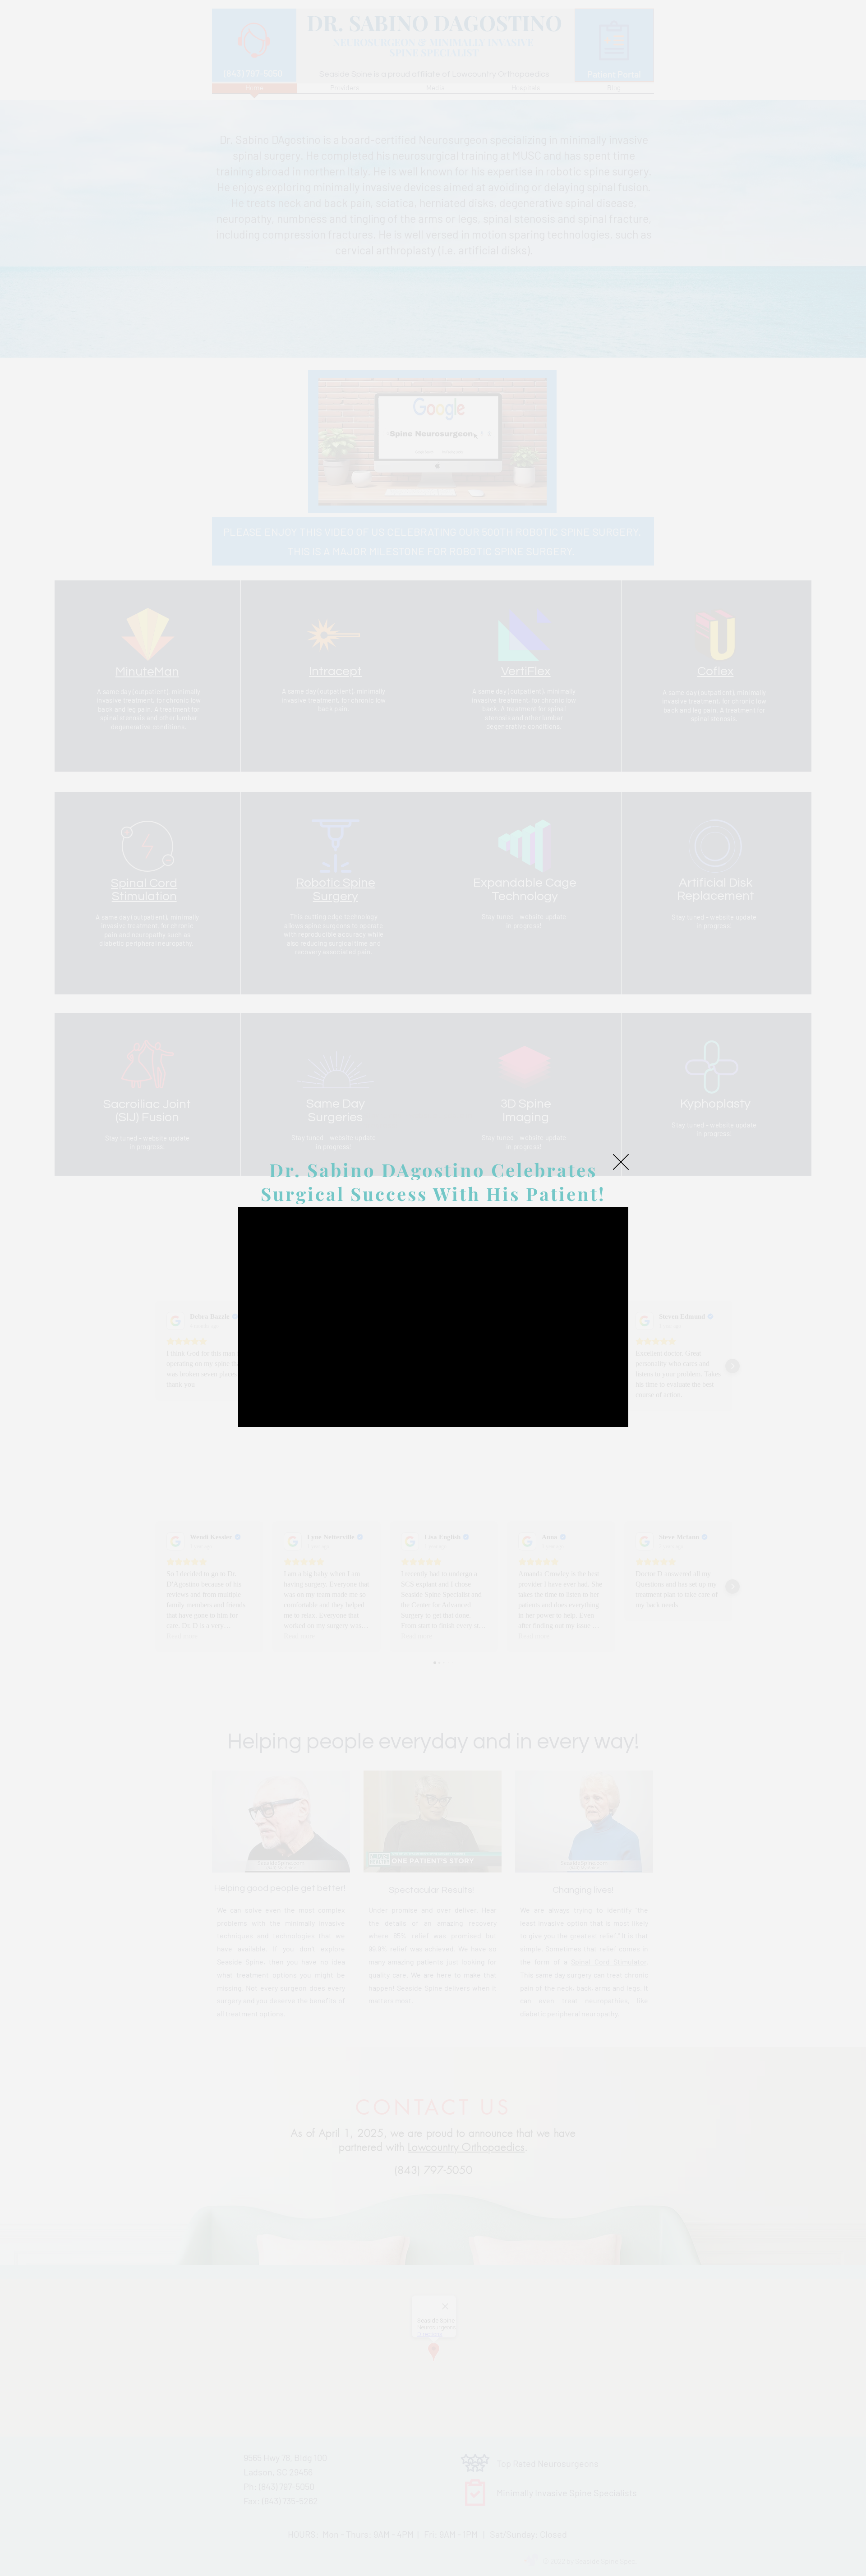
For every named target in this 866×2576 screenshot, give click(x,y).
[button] (621, 1162)
